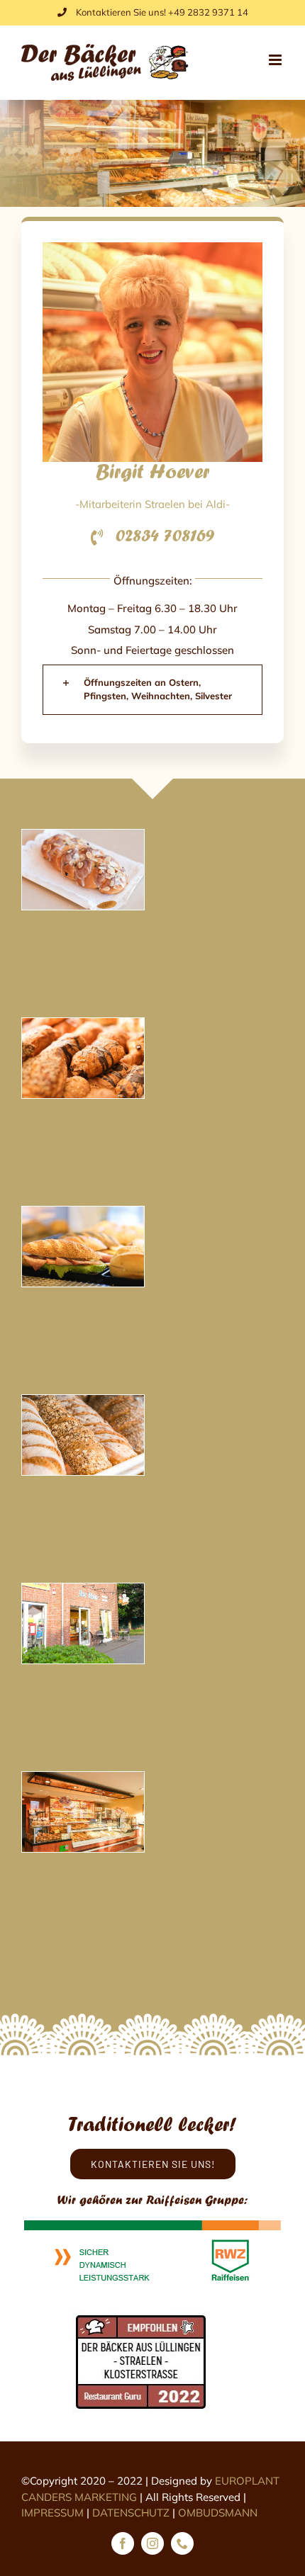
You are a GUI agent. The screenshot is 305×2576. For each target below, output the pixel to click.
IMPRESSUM (52, 2513)
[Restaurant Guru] (142, 2317)
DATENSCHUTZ (131, 2513)
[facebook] (123, 2543)
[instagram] (152, 2543)
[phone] (182, 2543)
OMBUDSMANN (218, 2513)
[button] (152, 690)
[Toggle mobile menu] (276, 60)
